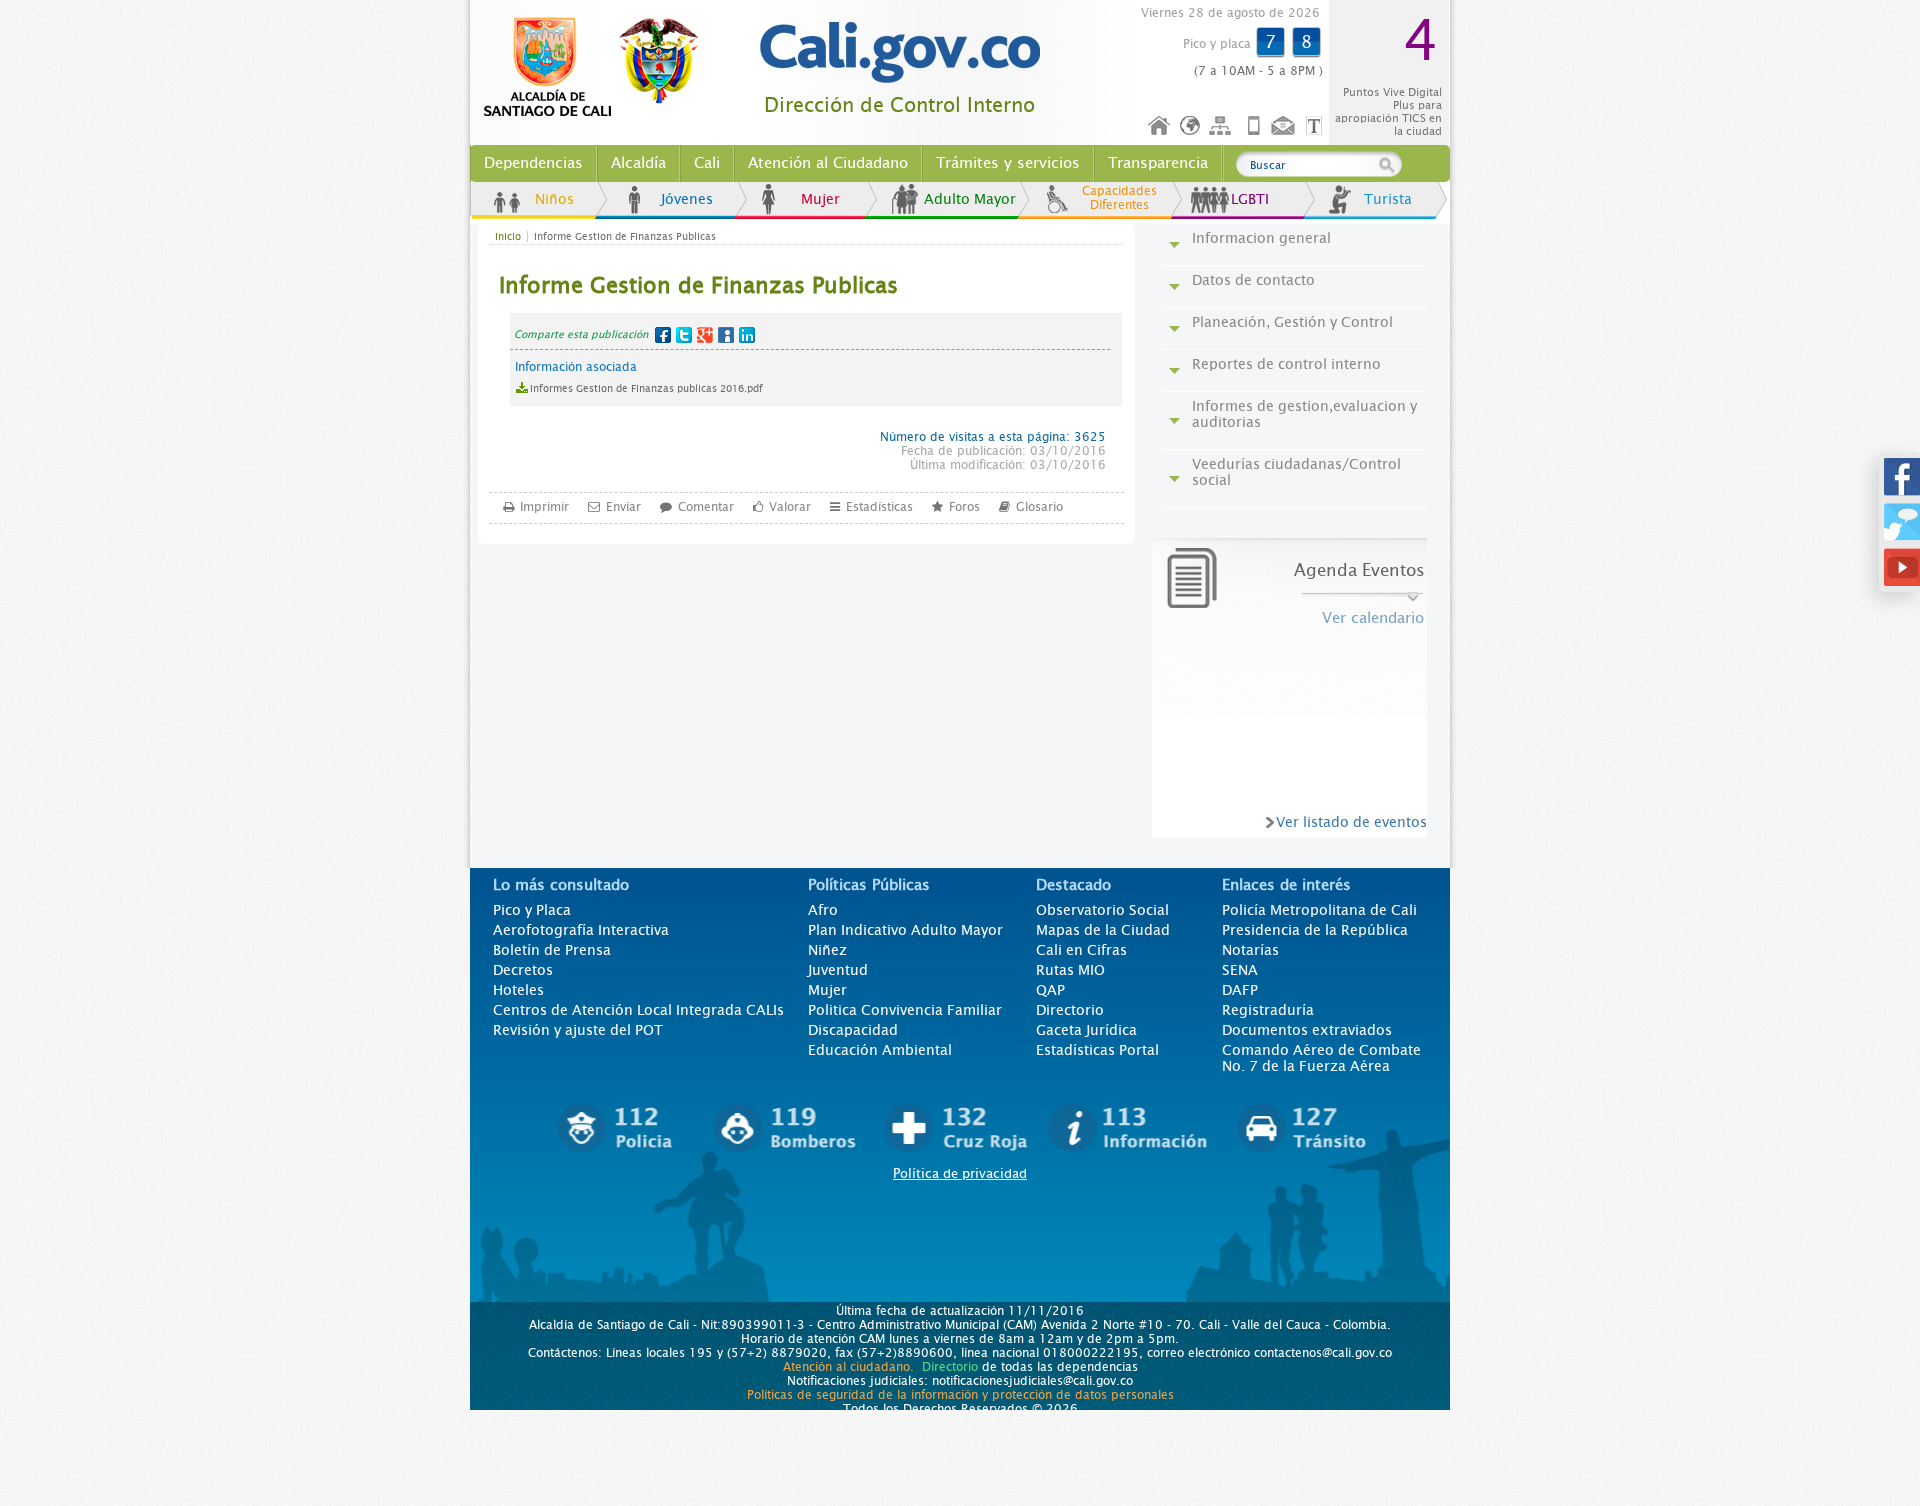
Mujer (820, 199)
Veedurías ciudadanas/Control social (1296, 472)
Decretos (523, 970)
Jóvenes (687, 199)
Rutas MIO (1070, 970)
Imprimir (544, 507)
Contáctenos (1285, 126)
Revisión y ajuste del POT (578, 1030)
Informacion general (1261, 238)
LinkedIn (747, 335)
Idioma (1191, 126)
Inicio (1160, 126)
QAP (1050, 990)
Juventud (838, 970)
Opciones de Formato (1317, 126)
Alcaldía (638, 163)
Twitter (684, 335)
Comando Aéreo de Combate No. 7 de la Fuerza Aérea (1321, 1058)
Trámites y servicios (1008, 163)
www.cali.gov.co (599, 68)
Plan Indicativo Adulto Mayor (905, 930)
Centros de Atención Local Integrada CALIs (638, 1010)
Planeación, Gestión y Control (1292, 322)
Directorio (1070, 1010)
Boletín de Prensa (552, 950)
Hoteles (518, 990)
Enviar (623, 507)
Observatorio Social (1102, 910)
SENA (1240, 970)
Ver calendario (1373, 618)
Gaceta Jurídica (1086, 1030)
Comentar (706, 507)
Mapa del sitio (1223, 126)
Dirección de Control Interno (899, 105)
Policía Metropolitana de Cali (1319, 910)
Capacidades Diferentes (1119, 198)
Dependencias (533, 163)
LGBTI (1250, 199)
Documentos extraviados (1307, 1030)
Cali (707, 163)
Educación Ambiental (880, 1050)
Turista (1388, 199)
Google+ (705, 335)
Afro (823, 910)
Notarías (1250, 950)
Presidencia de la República (1315, 930)
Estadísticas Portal (1097, 1050)
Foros (964, 507)
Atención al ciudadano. (848, 1367)
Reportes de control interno (1286, 364)
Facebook (663, 335)
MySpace (726, 335)
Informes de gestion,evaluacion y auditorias (1304, 414)
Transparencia (1158, 163)
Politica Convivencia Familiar (905, 1010)
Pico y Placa (532, 910)
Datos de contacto (1253, 280)
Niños (554, 199)
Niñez (827, 950)
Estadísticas (879, 507)
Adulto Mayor (970, 199)
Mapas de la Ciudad (1103, 930)
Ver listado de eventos (1351, 822)
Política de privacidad (960, 1173)
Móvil (1254, 126)
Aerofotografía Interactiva (581, 930)
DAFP (1240, 990)
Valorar (790, 507)
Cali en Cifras (1081, 950)
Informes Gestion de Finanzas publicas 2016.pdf (646, 388)
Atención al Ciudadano (828, 163)
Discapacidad (853, 1030)
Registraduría (1268, 1010)
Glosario (1039, 507)
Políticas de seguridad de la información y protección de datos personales (960, 1395)
